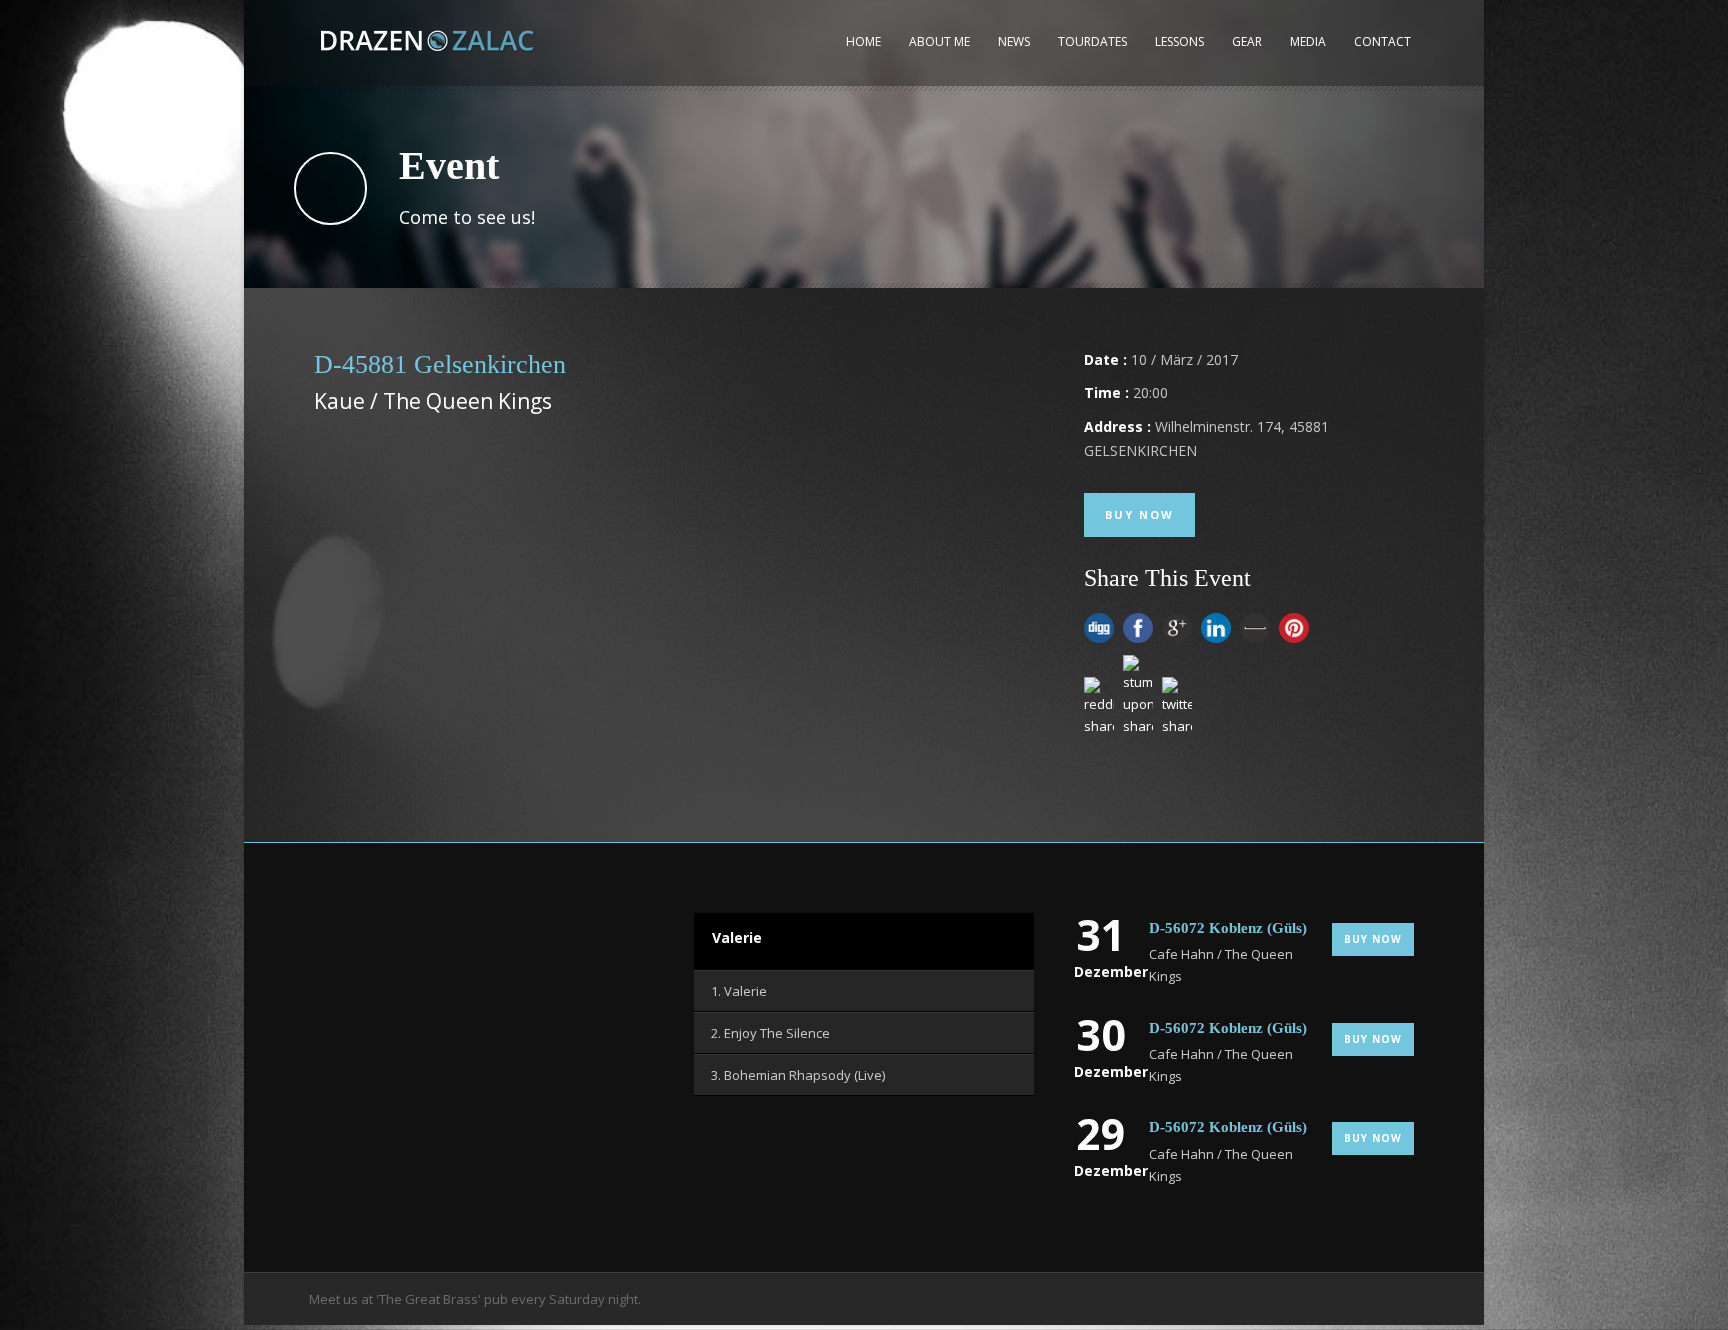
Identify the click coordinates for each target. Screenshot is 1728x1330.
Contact (1382, 41)
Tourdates (1092, 41)
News (1014, 41)
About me (939, 41)
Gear (1247, 41)
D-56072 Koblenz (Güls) (1228, 928)
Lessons (1179, 41)
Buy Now (1139, 514)
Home (863, 41)
